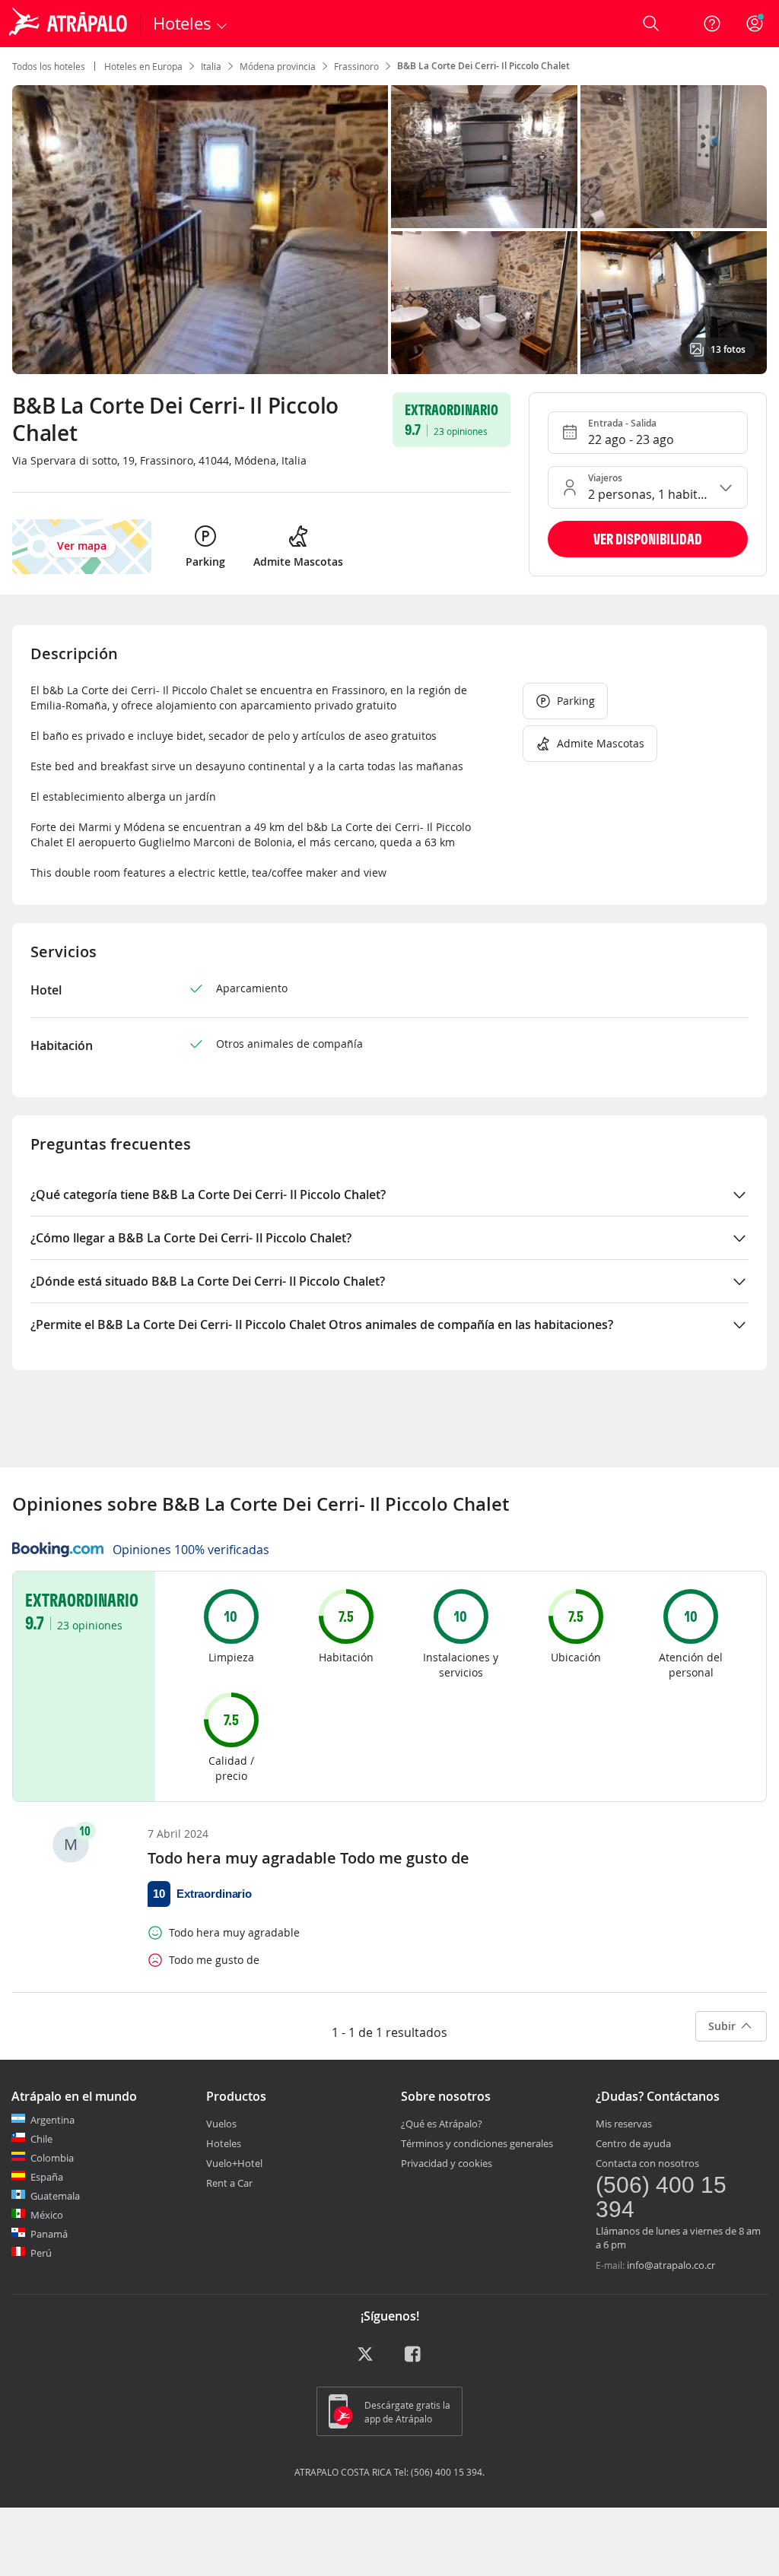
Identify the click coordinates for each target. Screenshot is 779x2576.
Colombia (52, 2158)
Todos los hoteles (49, 66)
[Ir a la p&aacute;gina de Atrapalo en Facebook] (414, 2359)
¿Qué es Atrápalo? (442, 2124)
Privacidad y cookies (447, 2163)
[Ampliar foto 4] (674, 303)
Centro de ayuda (633, 2143)
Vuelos (221, 2124)
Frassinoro (356, 66)
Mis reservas (624, 2124)
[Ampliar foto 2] (674, 157)
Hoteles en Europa (143, 66)
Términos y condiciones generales (477, 2143)
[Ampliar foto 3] (484, 303)
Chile (41, 2139)
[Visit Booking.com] (58, 1550)
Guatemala (55, 2196)
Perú (41, 2253)
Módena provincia (278, 66)
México (47, 2215)
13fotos (728, 349)
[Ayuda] (712, 24)
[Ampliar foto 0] (200, 230)
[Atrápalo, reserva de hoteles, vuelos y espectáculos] (70, 24)
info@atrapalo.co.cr (671, 2265)
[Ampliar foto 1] (484, 157)
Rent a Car (229, 2183)
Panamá (49, 2234)
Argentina (52, 2120)
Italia (211, 66)
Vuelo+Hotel (234, 2163)
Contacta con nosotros (647, 2163)
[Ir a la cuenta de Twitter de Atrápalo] (365, 2359)
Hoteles (224, 2143)
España (47, 2177)
